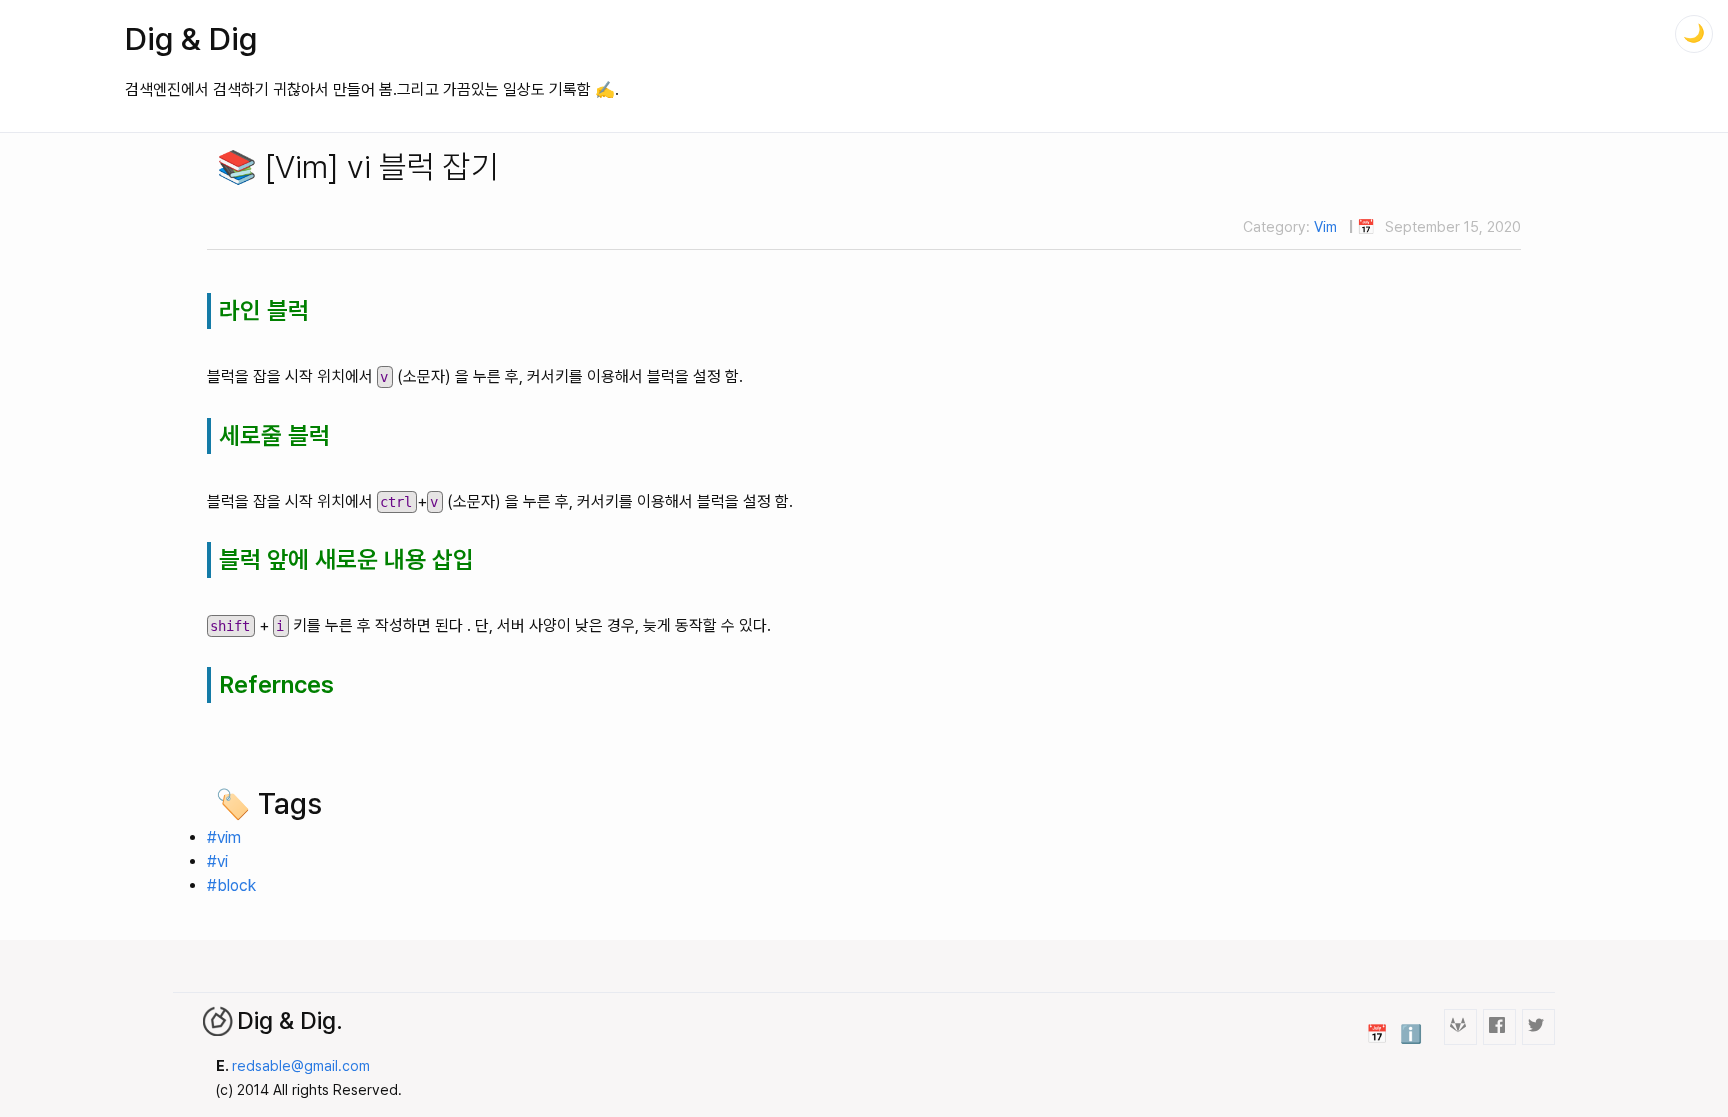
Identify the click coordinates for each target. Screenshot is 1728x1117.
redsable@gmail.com (301, 1065)
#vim (224, 837)
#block (231, 885)
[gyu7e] (1499, 1026)
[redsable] (1460, 1026)
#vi (217, 861)
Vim (1325, 226)
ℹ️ (1411, 1033)
